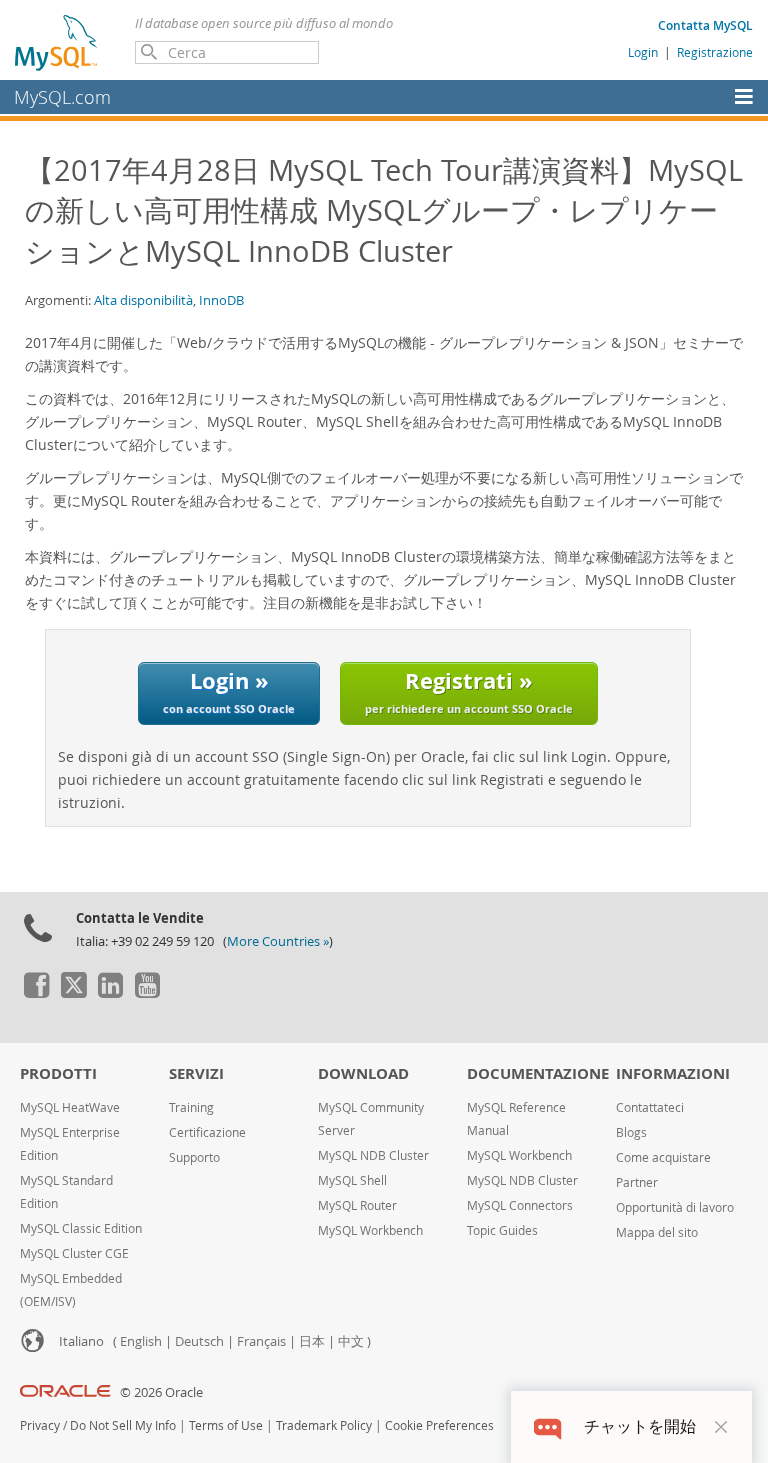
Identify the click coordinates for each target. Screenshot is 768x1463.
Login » (229, 690)
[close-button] (721, 1427)
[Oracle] (65, 1392)
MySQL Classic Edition (81, 1228)
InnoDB (221, 300)
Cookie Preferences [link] (439, 1425)
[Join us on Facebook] (36, 993)
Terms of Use (226, 1425)
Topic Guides (502, 1230)
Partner (637, 1182)
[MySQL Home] (57, 42)
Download (363, 1073)
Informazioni (673, 1073)
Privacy (40, 1425)
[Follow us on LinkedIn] (110, 993)
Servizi (196, 1073)
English (141, 1341)
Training (191, 1107)
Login (643, 52)
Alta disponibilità (143, 300)
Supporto (194, 1157)
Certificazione (207, 1132)
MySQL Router (357, 1205)
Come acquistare (663, 1157)
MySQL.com (62, 97)
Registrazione (715, 52)
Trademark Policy (324, 1425)
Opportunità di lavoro (675, 1207)
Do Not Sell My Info (123, 1425)
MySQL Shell (352, 1180)
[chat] (547, 1426)
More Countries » (278, 941)
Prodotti (58, 1073)
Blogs (631, 1132)
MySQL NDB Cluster (373, 1155)
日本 (312, 1341)
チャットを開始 (640, 1426)
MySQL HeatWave (70, 1107)
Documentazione (538, 1073)
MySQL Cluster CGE (74, 1253)
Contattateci (650, 1107)
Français (261, 1341)
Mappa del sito (657, 1232)
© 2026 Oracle (161, 1392)
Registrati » (469, 690)
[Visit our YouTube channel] (147, 993)
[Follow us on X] (73, 993)
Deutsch (199, 1341)
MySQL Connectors (520, 1205)
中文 (351, 1341)
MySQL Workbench (370, 1230)
